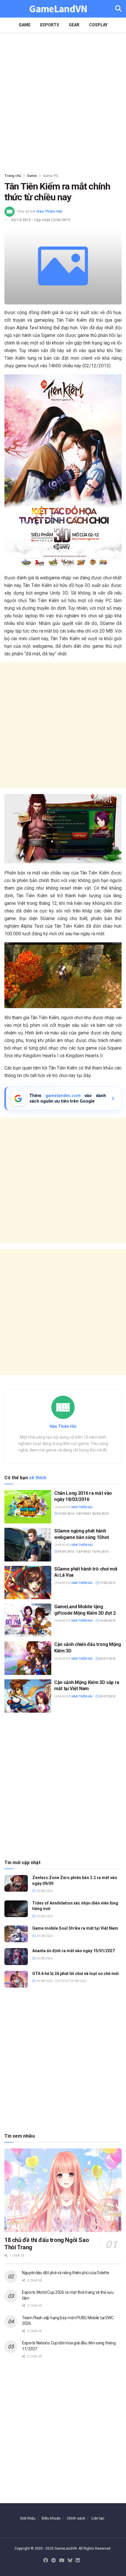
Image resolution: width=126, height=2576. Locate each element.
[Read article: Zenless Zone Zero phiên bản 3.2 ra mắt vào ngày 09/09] (16, 1883)
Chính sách (76, 2518)
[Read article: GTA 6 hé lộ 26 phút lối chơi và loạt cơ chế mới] (16, 1979)
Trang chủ (13, 176)
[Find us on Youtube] (62, 2561)
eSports (50, 25)
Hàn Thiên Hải (49, 211)
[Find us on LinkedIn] (78, 2561)
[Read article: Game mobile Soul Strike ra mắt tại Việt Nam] (16, 1934)
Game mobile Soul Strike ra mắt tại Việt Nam (75, 1928)
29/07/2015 (107, 1696)
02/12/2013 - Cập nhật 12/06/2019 (41, 220)
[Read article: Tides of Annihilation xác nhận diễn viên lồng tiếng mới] (16, 1909)
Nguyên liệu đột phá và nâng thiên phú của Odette (66, 2273)
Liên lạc (98, 2518)
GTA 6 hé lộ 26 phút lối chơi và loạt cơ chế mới (75, 1974)
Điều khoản (51, 2518)
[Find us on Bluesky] (70, 2561)
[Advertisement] (63, 101)
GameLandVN (58, 9)
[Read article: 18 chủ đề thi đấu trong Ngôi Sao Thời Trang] (63, 2190)
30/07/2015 (107, 1659)
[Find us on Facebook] (46, 2561)
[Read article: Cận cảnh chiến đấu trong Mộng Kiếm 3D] (28, 1658)
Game (25, 25)
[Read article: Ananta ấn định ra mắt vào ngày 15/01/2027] (16, 1956)
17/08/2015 (107, 1583)
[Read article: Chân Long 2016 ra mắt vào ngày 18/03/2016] (28, 1507)
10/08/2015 (107, 1621)
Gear (74, 25)
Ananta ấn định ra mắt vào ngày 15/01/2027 (74, 1951)
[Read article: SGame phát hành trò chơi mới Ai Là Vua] (28, 1583)
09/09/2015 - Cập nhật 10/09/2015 (83, 1552)
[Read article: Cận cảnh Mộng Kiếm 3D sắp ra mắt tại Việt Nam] (28, 1696)
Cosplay (98, 25)
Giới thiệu (28, 2518)
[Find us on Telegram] (54, 2561)
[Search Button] (118, 9)
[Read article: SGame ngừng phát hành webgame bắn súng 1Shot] (28, 1544)
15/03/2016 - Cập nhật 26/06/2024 (83, 1514)
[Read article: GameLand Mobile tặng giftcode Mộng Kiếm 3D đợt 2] (28, 1620)
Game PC (51, 176)
